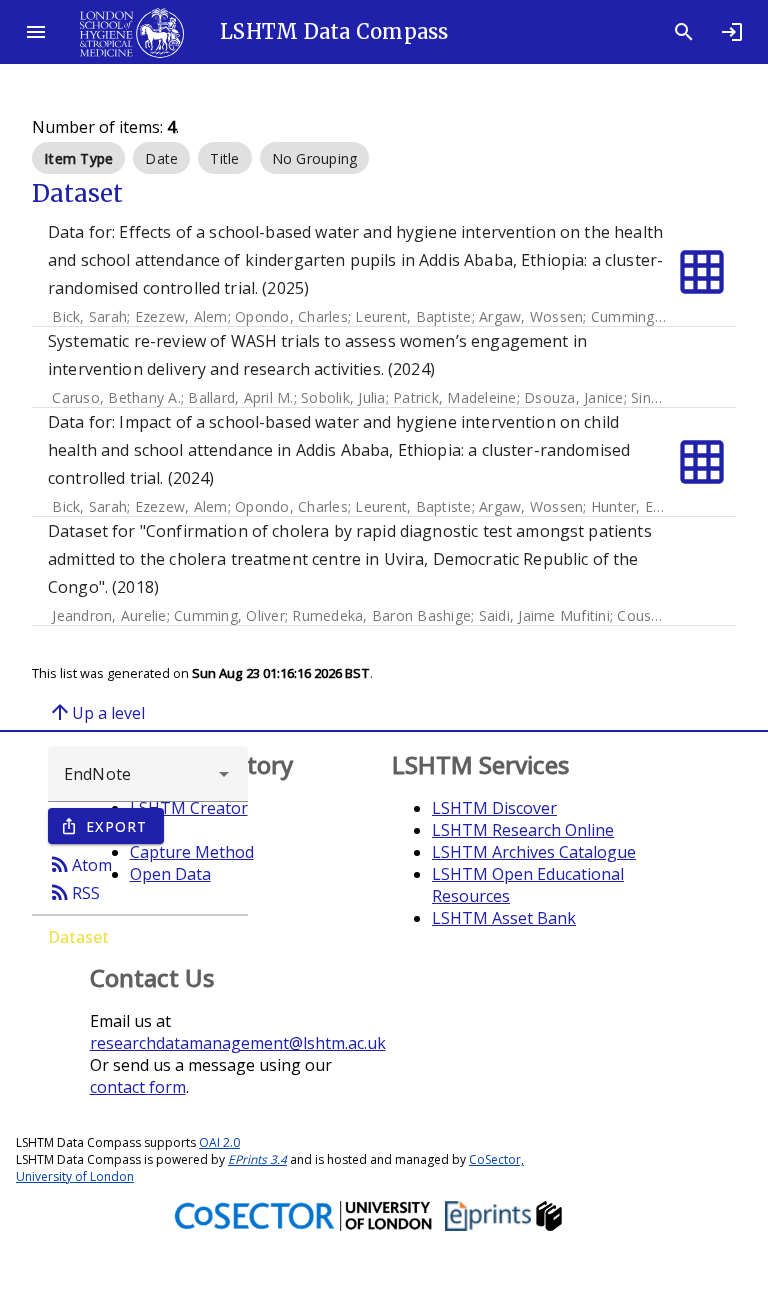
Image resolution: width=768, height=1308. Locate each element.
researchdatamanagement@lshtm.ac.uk (238, 1043)
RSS (74, 892)
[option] (78, 158)
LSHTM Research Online (523, 830)
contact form (138, 1087)
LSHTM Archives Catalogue (534, 852)
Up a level (96, 712)
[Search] (684, 32)
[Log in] (732, 32)
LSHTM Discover (494, 808)
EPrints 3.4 (257, 1159)
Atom (80, 864)
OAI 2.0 (219, 1142)
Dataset (78, 937)
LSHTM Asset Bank (504, 918)
